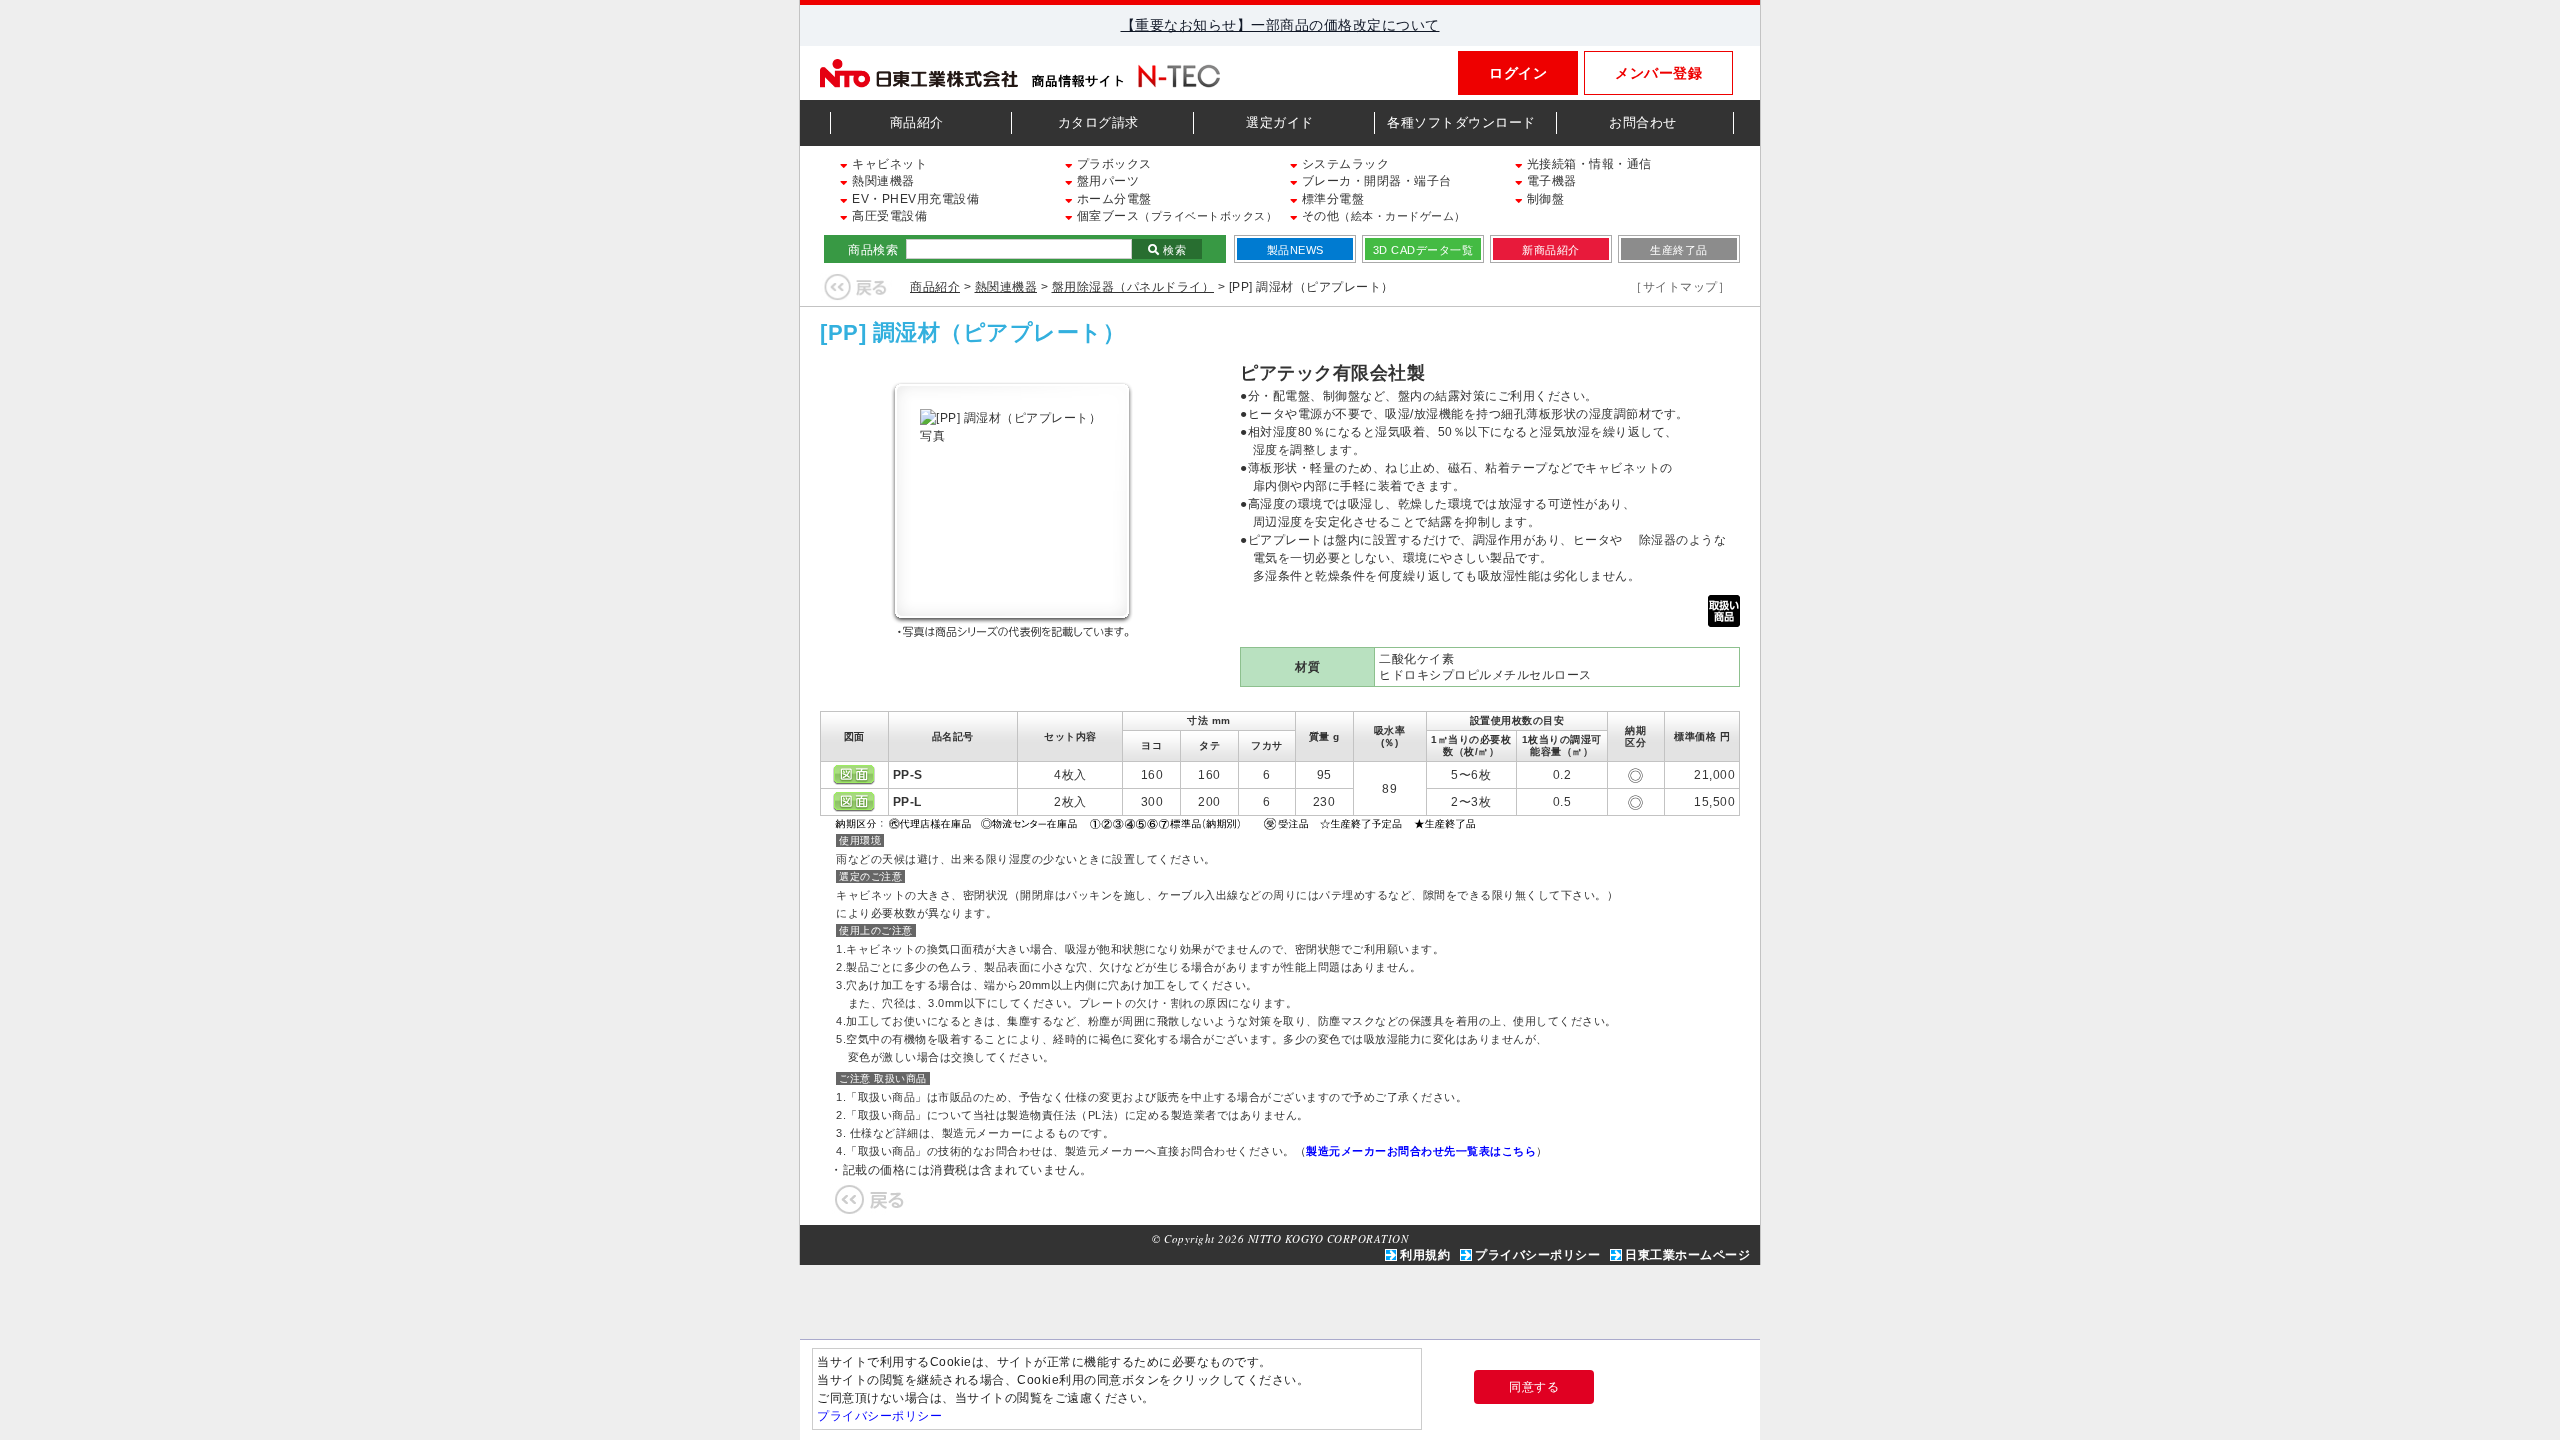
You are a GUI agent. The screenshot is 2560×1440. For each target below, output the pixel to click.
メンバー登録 (1658, 73)
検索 (1173, 250)
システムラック (1343, 164)
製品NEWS (1295, 250)
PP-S (908, 775)
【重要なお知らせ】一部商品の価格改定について (1280, 25)
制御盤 (1543, 199)
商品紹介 (917, 122)
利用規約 (1425, 1255)
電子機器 (1550, 181)
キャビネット (888, 164)
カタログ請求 (1098, 122)
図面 (854, 775)
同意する (1534, 1387)
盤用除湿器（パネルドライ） (1133, 287)
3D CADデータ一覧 (1423, 250)
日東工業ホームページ (1687, 1255)
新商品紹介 (1551, 250)
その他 (1382, 216)
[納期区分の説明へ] (1157, 822)
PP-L (907, 802)
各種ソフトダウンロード (1461, 122)
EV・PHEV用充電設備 (914, 199)
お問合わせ (1643, 122)
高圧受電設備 (888, 216)
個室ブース (1175, 216)
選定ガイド (1280, 122)
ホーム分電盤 (1112, 199)
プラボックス (1112, 164)
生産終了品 (1679, 250)
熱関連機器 (882, 181)
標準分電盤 (1331, 199)
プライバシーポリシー (1537, 1255)
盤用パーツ (1106, 181)
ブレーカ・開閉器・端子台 (1375, 181)
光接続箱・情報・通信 (1587, 164)
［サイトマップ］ (1680, 287)
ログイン (1518, 73)
